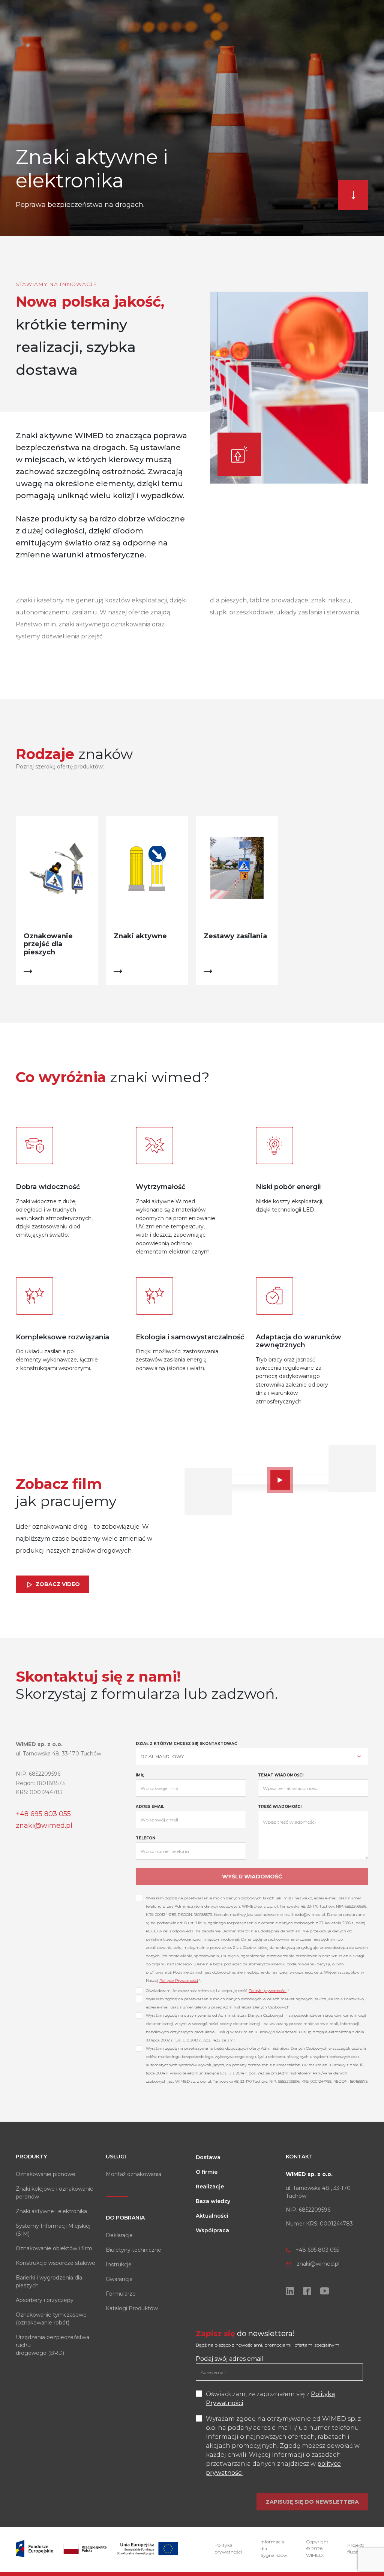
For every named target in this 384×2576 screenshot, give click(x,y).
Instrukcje (119, 2264)
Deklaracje (119, 2235)
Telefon (145, 1838)
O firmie (207, 2172)
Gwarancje (119, 2279)
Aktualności (212, 2216)
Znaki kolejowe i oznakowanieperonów (55, 2193)
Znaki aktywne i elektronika (51, 2211)
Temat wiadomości (281, 1775)
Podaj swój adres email (229, 2359)
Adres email (150, 1807)
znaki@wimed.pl (44, 1826)
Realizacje (210, 2187)
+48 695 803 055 (43, 1814)
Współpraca (212, 2230)
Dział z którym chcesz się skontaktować (186, 1744)
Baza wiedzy (213, 2201)
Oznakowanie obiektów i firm (54, 2248)
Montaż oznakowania (133, 2174)
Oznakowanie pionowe (46, 2174)
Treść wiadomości (280, 1807)
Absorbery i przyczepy (45, 2300)
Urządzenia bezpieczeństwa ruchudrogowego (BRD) (52, 2345)
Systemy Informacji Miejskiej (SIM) (53, 2230)
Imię (140, 1775)
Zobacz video (57, 1584)
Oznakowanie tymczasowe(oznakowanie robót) (51, 2319)
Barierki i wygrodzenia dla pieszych (49, 2282)
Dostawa (208, 2157)
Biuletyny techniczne (133, 2250)
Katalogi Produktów (132, 2308)
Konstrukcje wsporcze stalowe (55, 2263)
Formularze (121, 2294)
